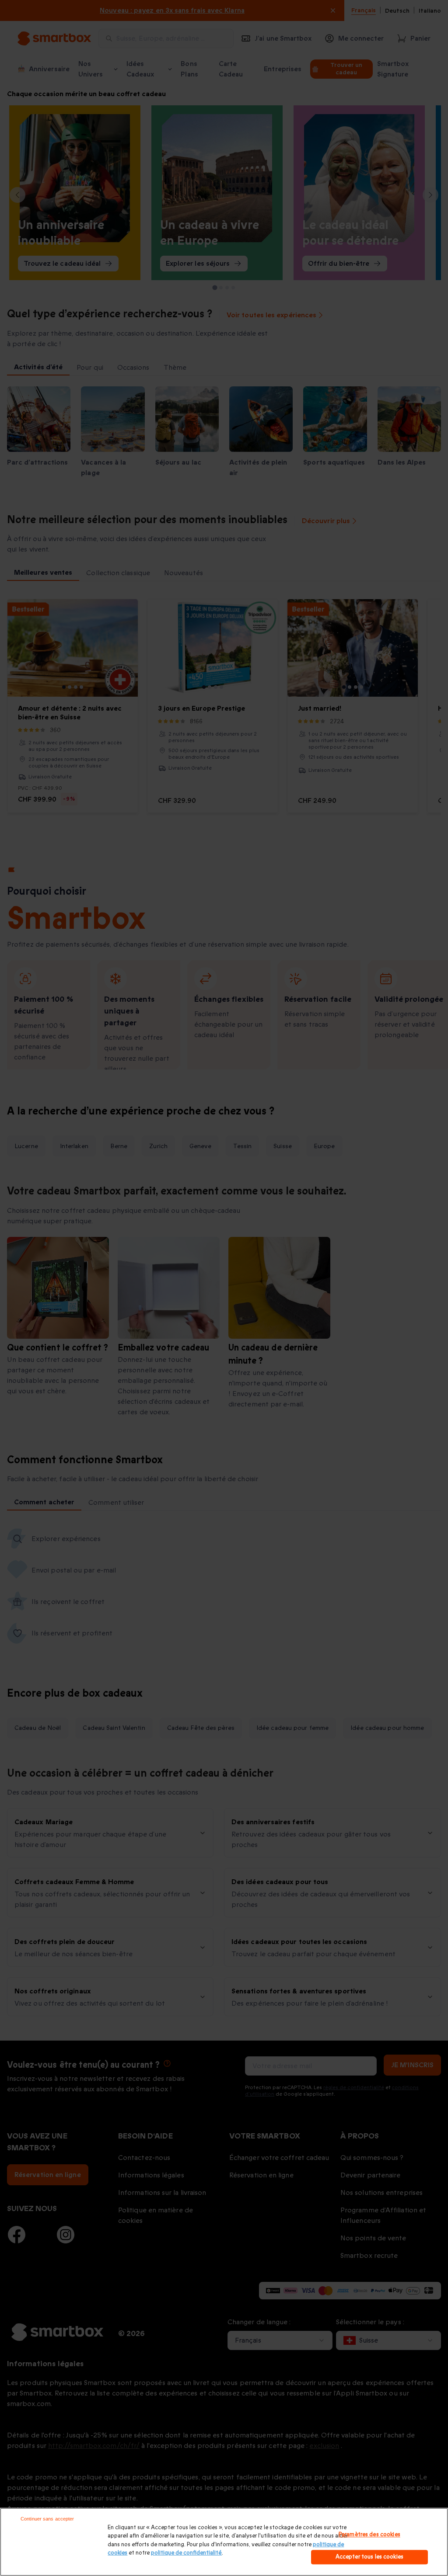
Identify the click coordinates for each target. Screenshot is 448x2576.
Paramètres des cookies (369, 2534)
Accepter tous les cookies (369, 2557)
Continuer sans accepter (47, 2519)
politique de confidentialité (186, 2553)
